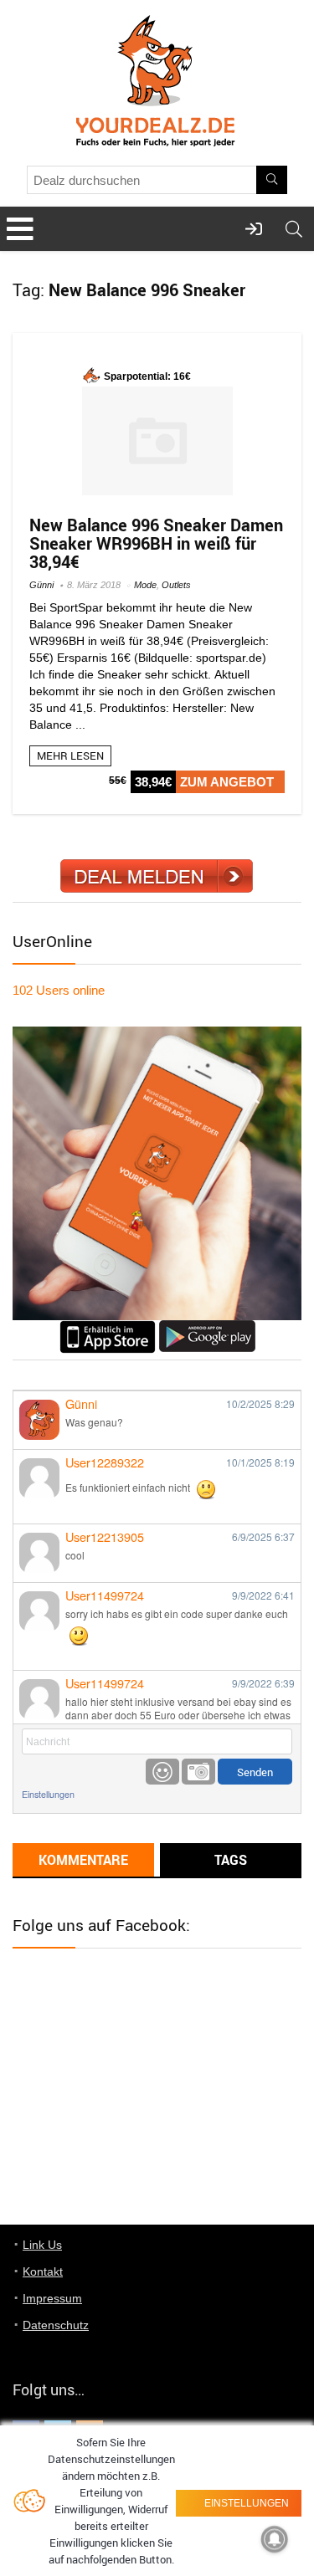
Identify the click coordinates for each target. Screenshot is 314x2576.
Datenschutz (56, 2325)
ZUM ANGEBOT (227, 782)
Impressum (52, 2298)
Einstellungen (48, 1794)
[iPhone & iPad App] (108, 1327)
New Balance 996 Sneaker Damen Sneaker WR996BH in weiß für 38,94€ (156, 543)
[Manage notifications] (275, 2539)
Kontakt (43, 2271)
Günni (41, 585)
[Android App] (207, 1327)
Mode (145, 585)
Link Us (42, 2245)
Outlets (176, 585)
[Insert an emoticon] (162, 1772)
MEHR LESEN (70, 755)
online (59, 990)
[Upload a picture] (198, 1772)
